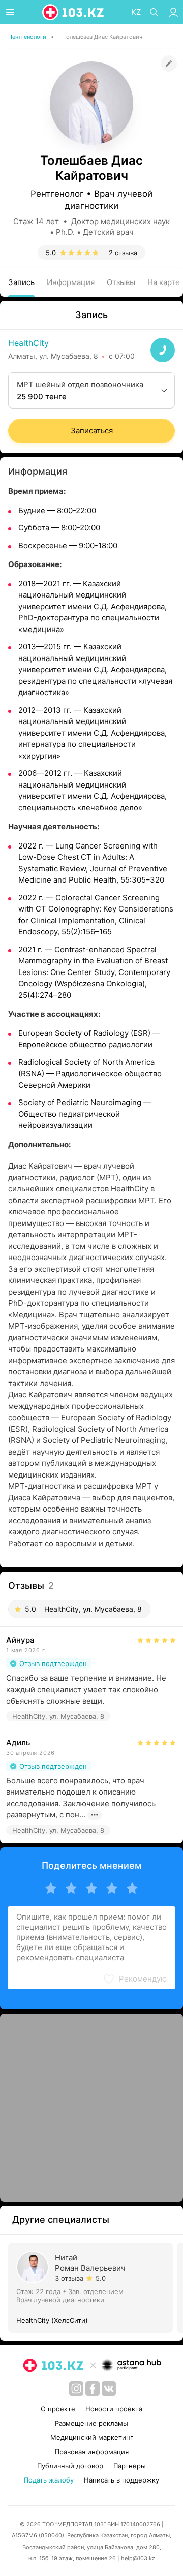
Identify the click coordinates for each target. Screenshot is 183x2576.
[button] (135, 1979)
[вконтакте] (109, 2389)
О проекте (58, 2409)
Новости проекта (114, 2409)
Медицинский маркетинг (92, 2437)
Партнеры (130, 2466)
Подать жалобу (49, 2480)
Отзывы (121, 282)
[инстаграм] (76, 2389)
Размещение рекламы (91, 2423)
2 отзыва (123, 253)
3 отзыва (69, 2278)
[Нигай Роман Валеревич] (93, 2288)
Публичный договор (70, 2466)
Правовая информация (92, 2452)
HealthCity (28, 343)
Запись (21, 282)
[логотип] (74, 12)
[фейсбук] (93, 2389)
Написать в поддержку (121, 2480)
